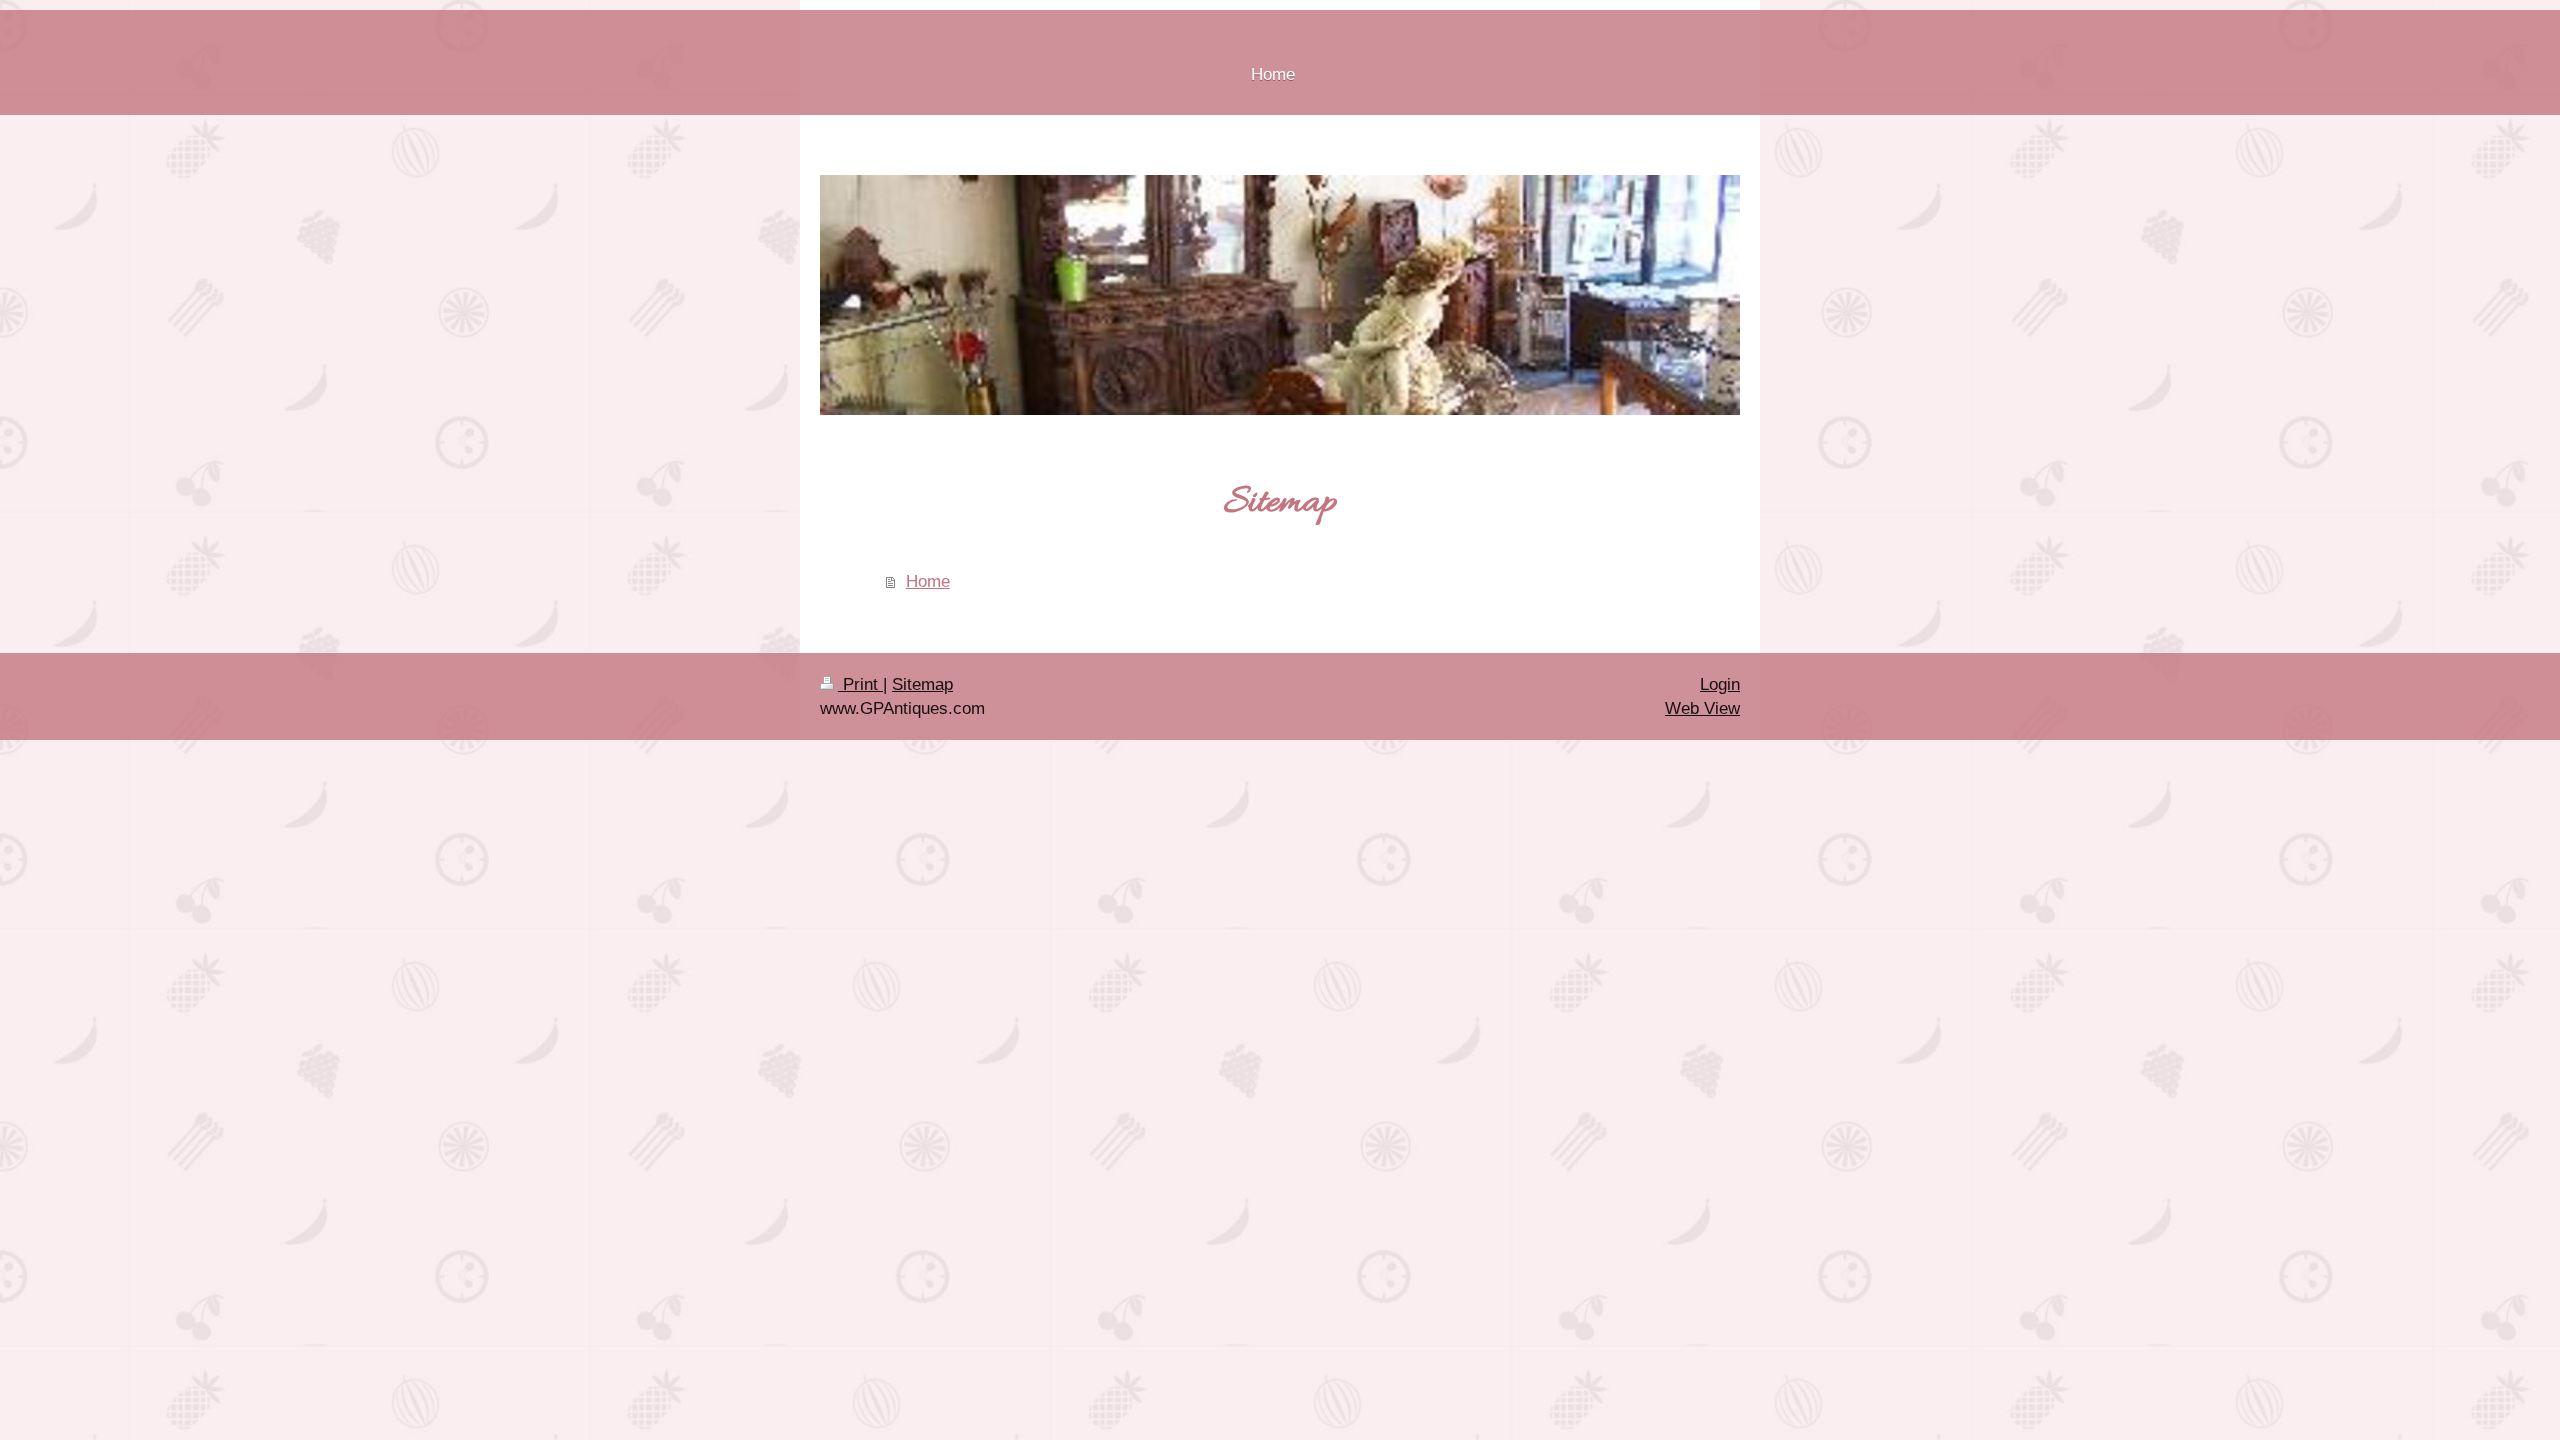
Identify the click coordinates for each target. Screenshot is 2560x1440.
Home (928, 581)
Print (860, 684)
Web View (1702, 708)
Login (1720, 684)
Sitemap (922, 684)
